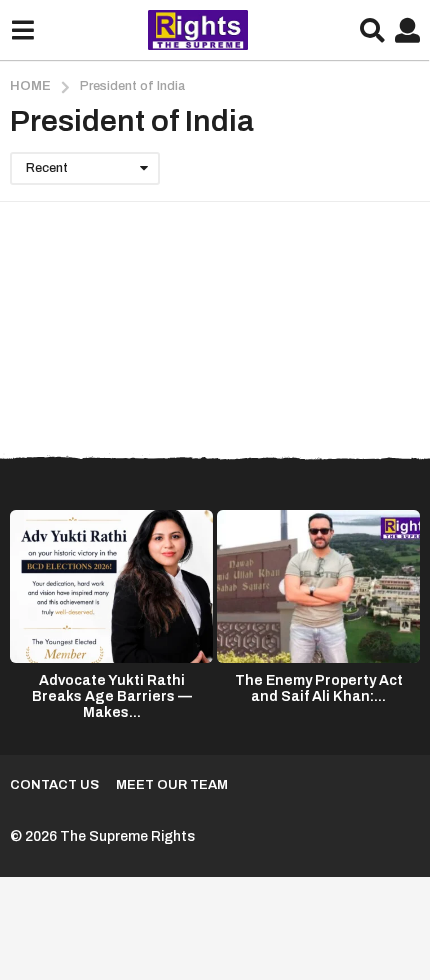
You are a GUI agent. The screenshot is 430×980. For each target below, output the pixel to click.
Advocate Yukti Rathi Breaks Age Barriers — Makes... (112, 696)
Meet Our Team (172, 785)
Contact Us (54, 785)
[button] (22, 30)
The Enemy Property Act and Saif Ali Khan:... (319, 688)
